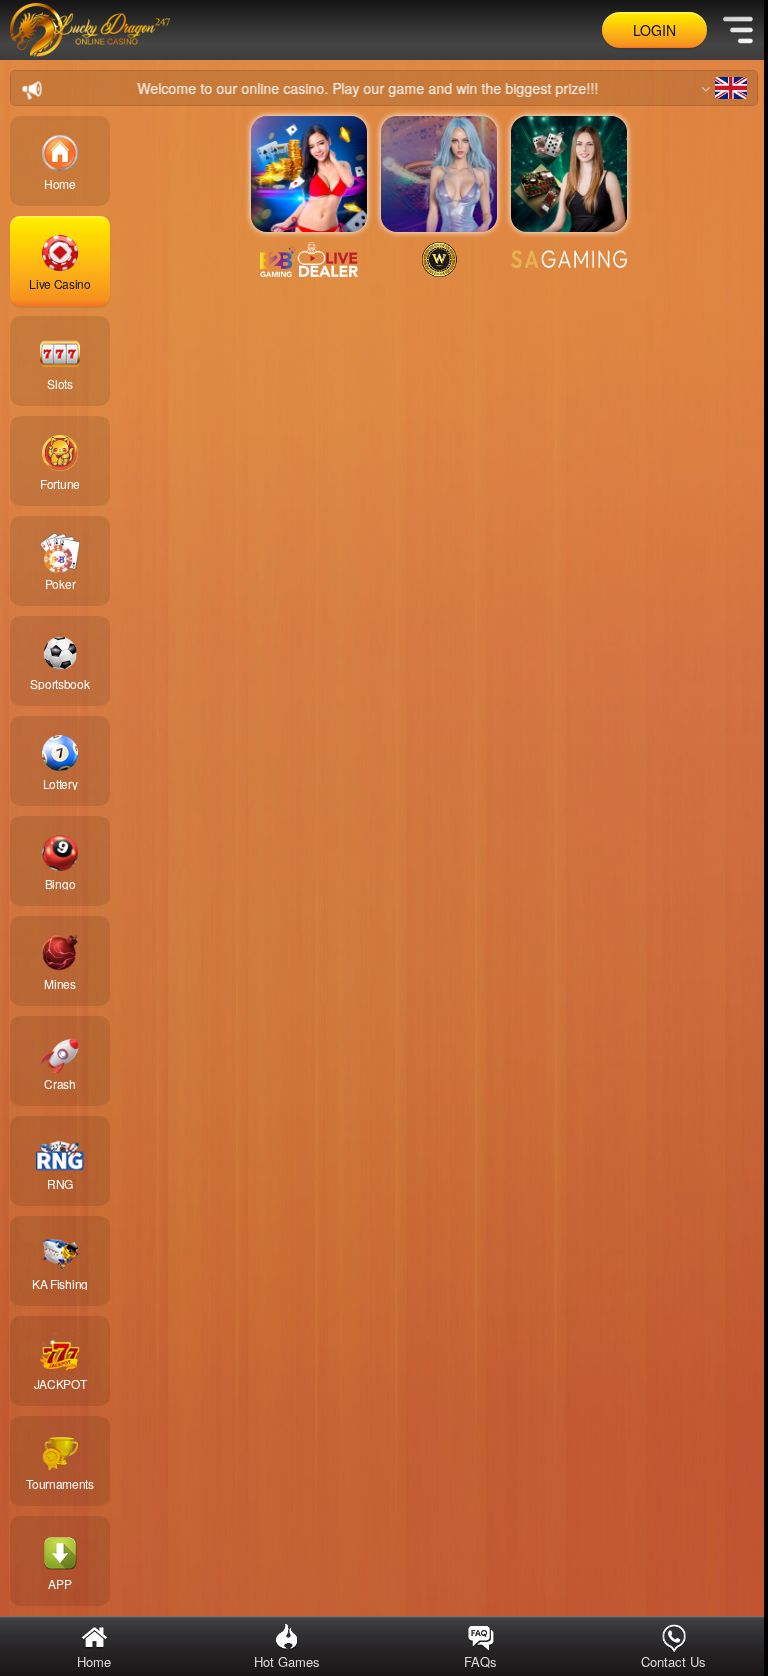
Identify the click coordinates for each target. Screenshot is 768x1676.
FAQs (471, 1661)
